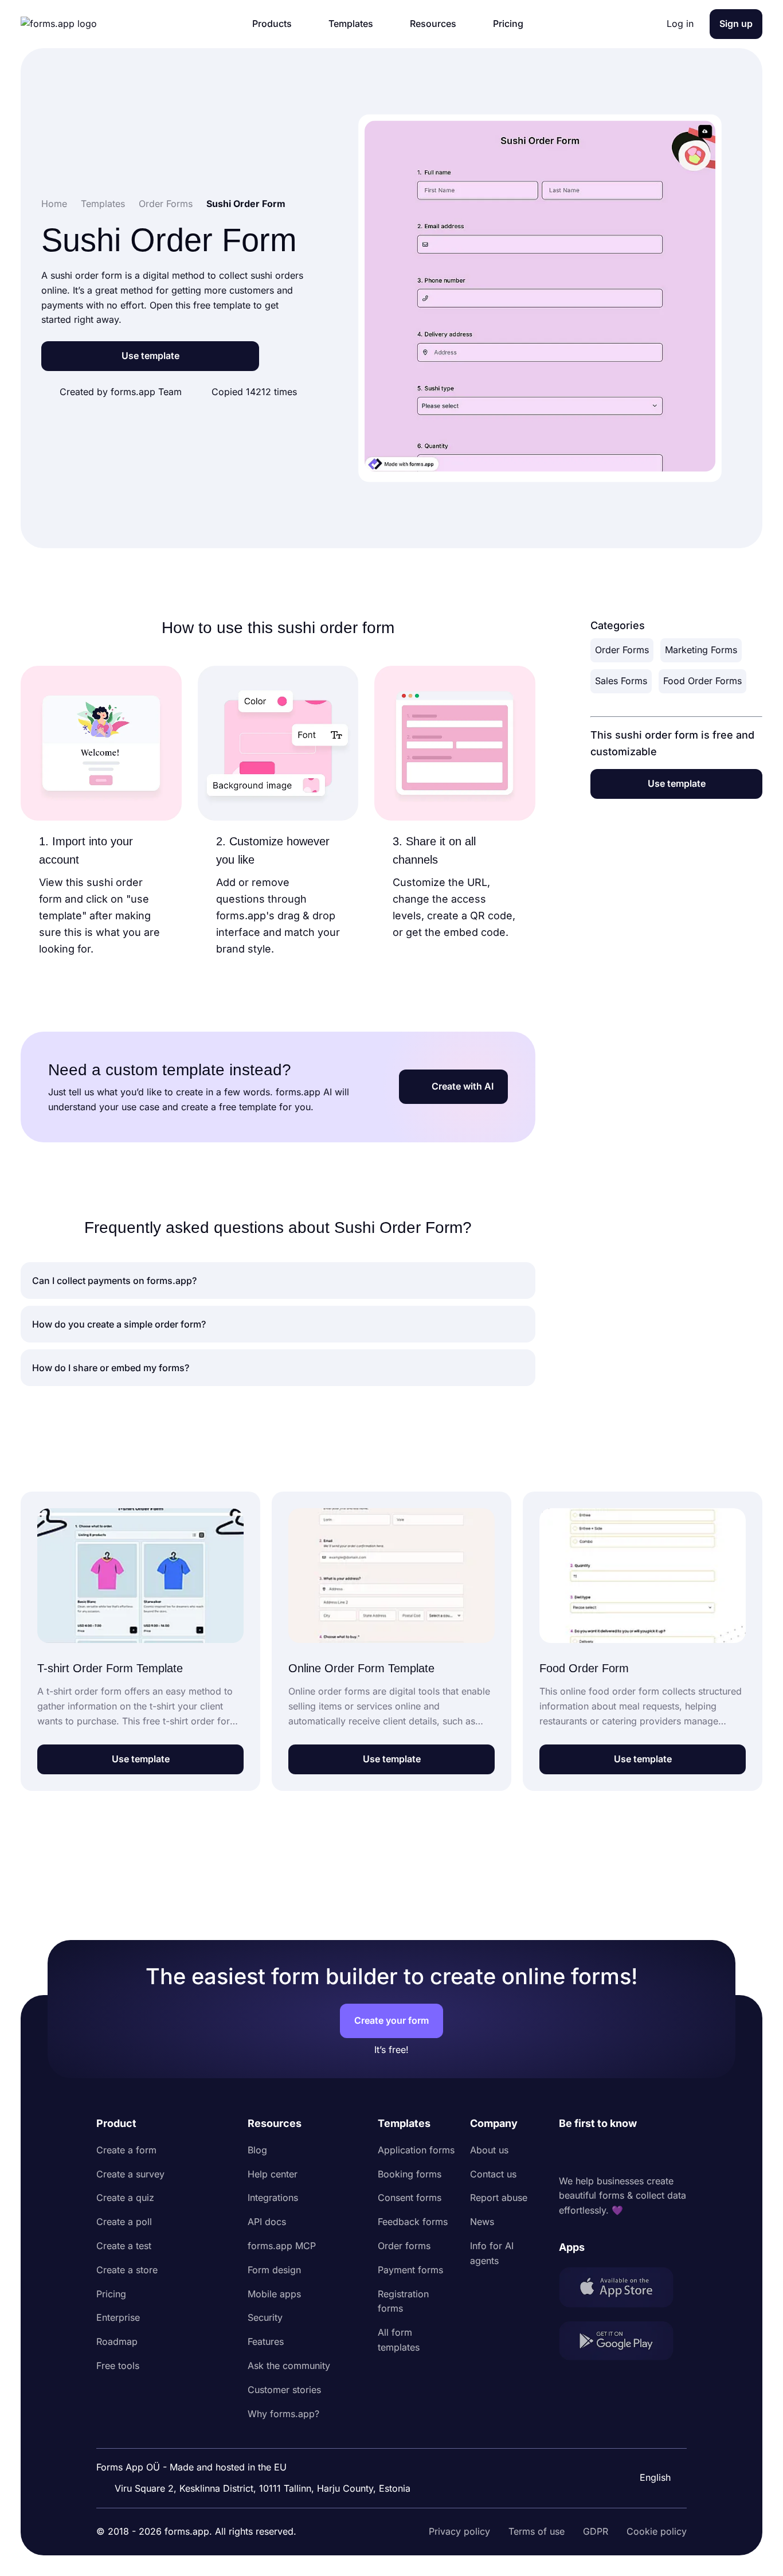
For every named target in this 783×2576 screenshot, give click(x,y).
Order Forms (622, 650)
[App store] (623, 2290)
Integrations (273, 2198)
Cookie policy (657, 2531)
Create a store (127, 2270)
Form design (274, 2270)
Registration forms (403, 2301)
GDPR (596, 2531)
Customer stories (284, 2390)
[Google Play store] (623, 2343)
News (482, 2222)
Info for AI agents (492, 2253)
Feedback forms (413, 2222)
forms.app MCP (282, 2246)
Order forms (404, 2246)
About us (489, 2150)
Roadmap (117, 2341)
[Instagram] (593, 2153)
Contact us (493, 2174)
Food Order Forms (702, 681)
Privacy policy (459, 2531)
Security (265, 2317)
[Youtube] (644, 2153)
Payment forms (410, 2270)
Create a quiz (125, 2198)
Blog (257, 2150)
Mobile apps (274, 2294)
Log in (680, 24)
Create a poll (124, 2222)
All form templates (399, 2340)
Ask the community (289, 2366)
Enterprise (118, 2317)
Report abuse (499, 2198)
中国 (648, 2446)
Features (266, 2341)
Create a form (126, 2150)
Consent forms (410, 2198)
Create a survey (130, 2174)
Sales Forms (621, 681)
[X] (618, 2153)
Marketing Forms (701, 650)
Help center (273, 2174)
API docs (267, 2222)
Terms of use (537, 2531)
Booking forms (410, 2174)
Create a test (124, 2246)
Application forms (416, 2150)
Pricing (111, 2294)
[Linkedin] (568, 2153)
